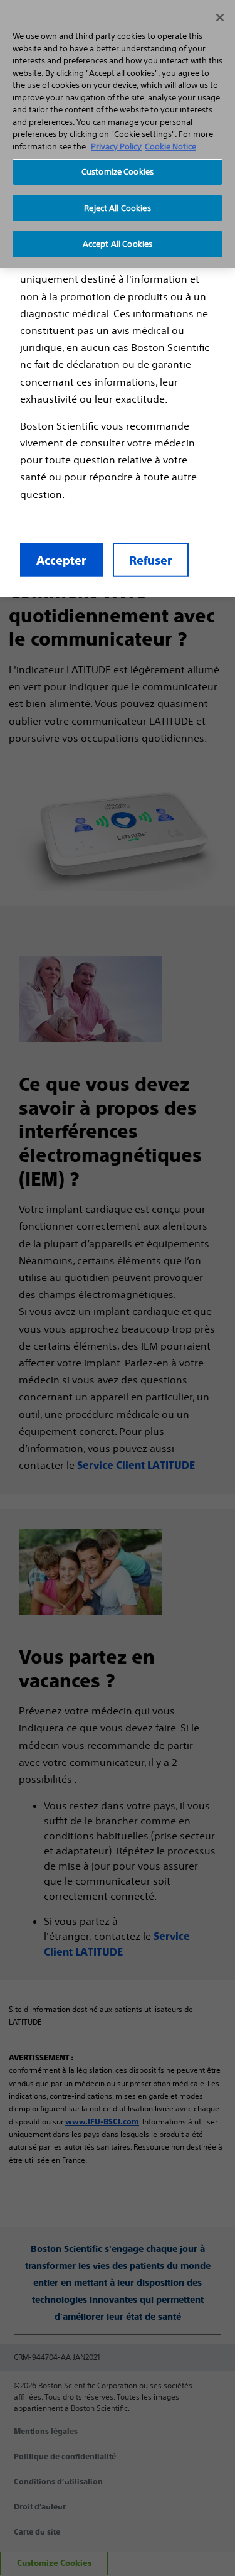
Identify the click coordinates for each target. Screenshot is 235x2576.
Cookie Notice (170, 147)
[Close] (220, 18)
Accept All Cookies (118, 244)
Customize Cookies (118, 172)
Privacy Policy (116, 147)
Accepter (61, 560)
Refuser (151, 560)
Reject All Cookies (117, 208)
